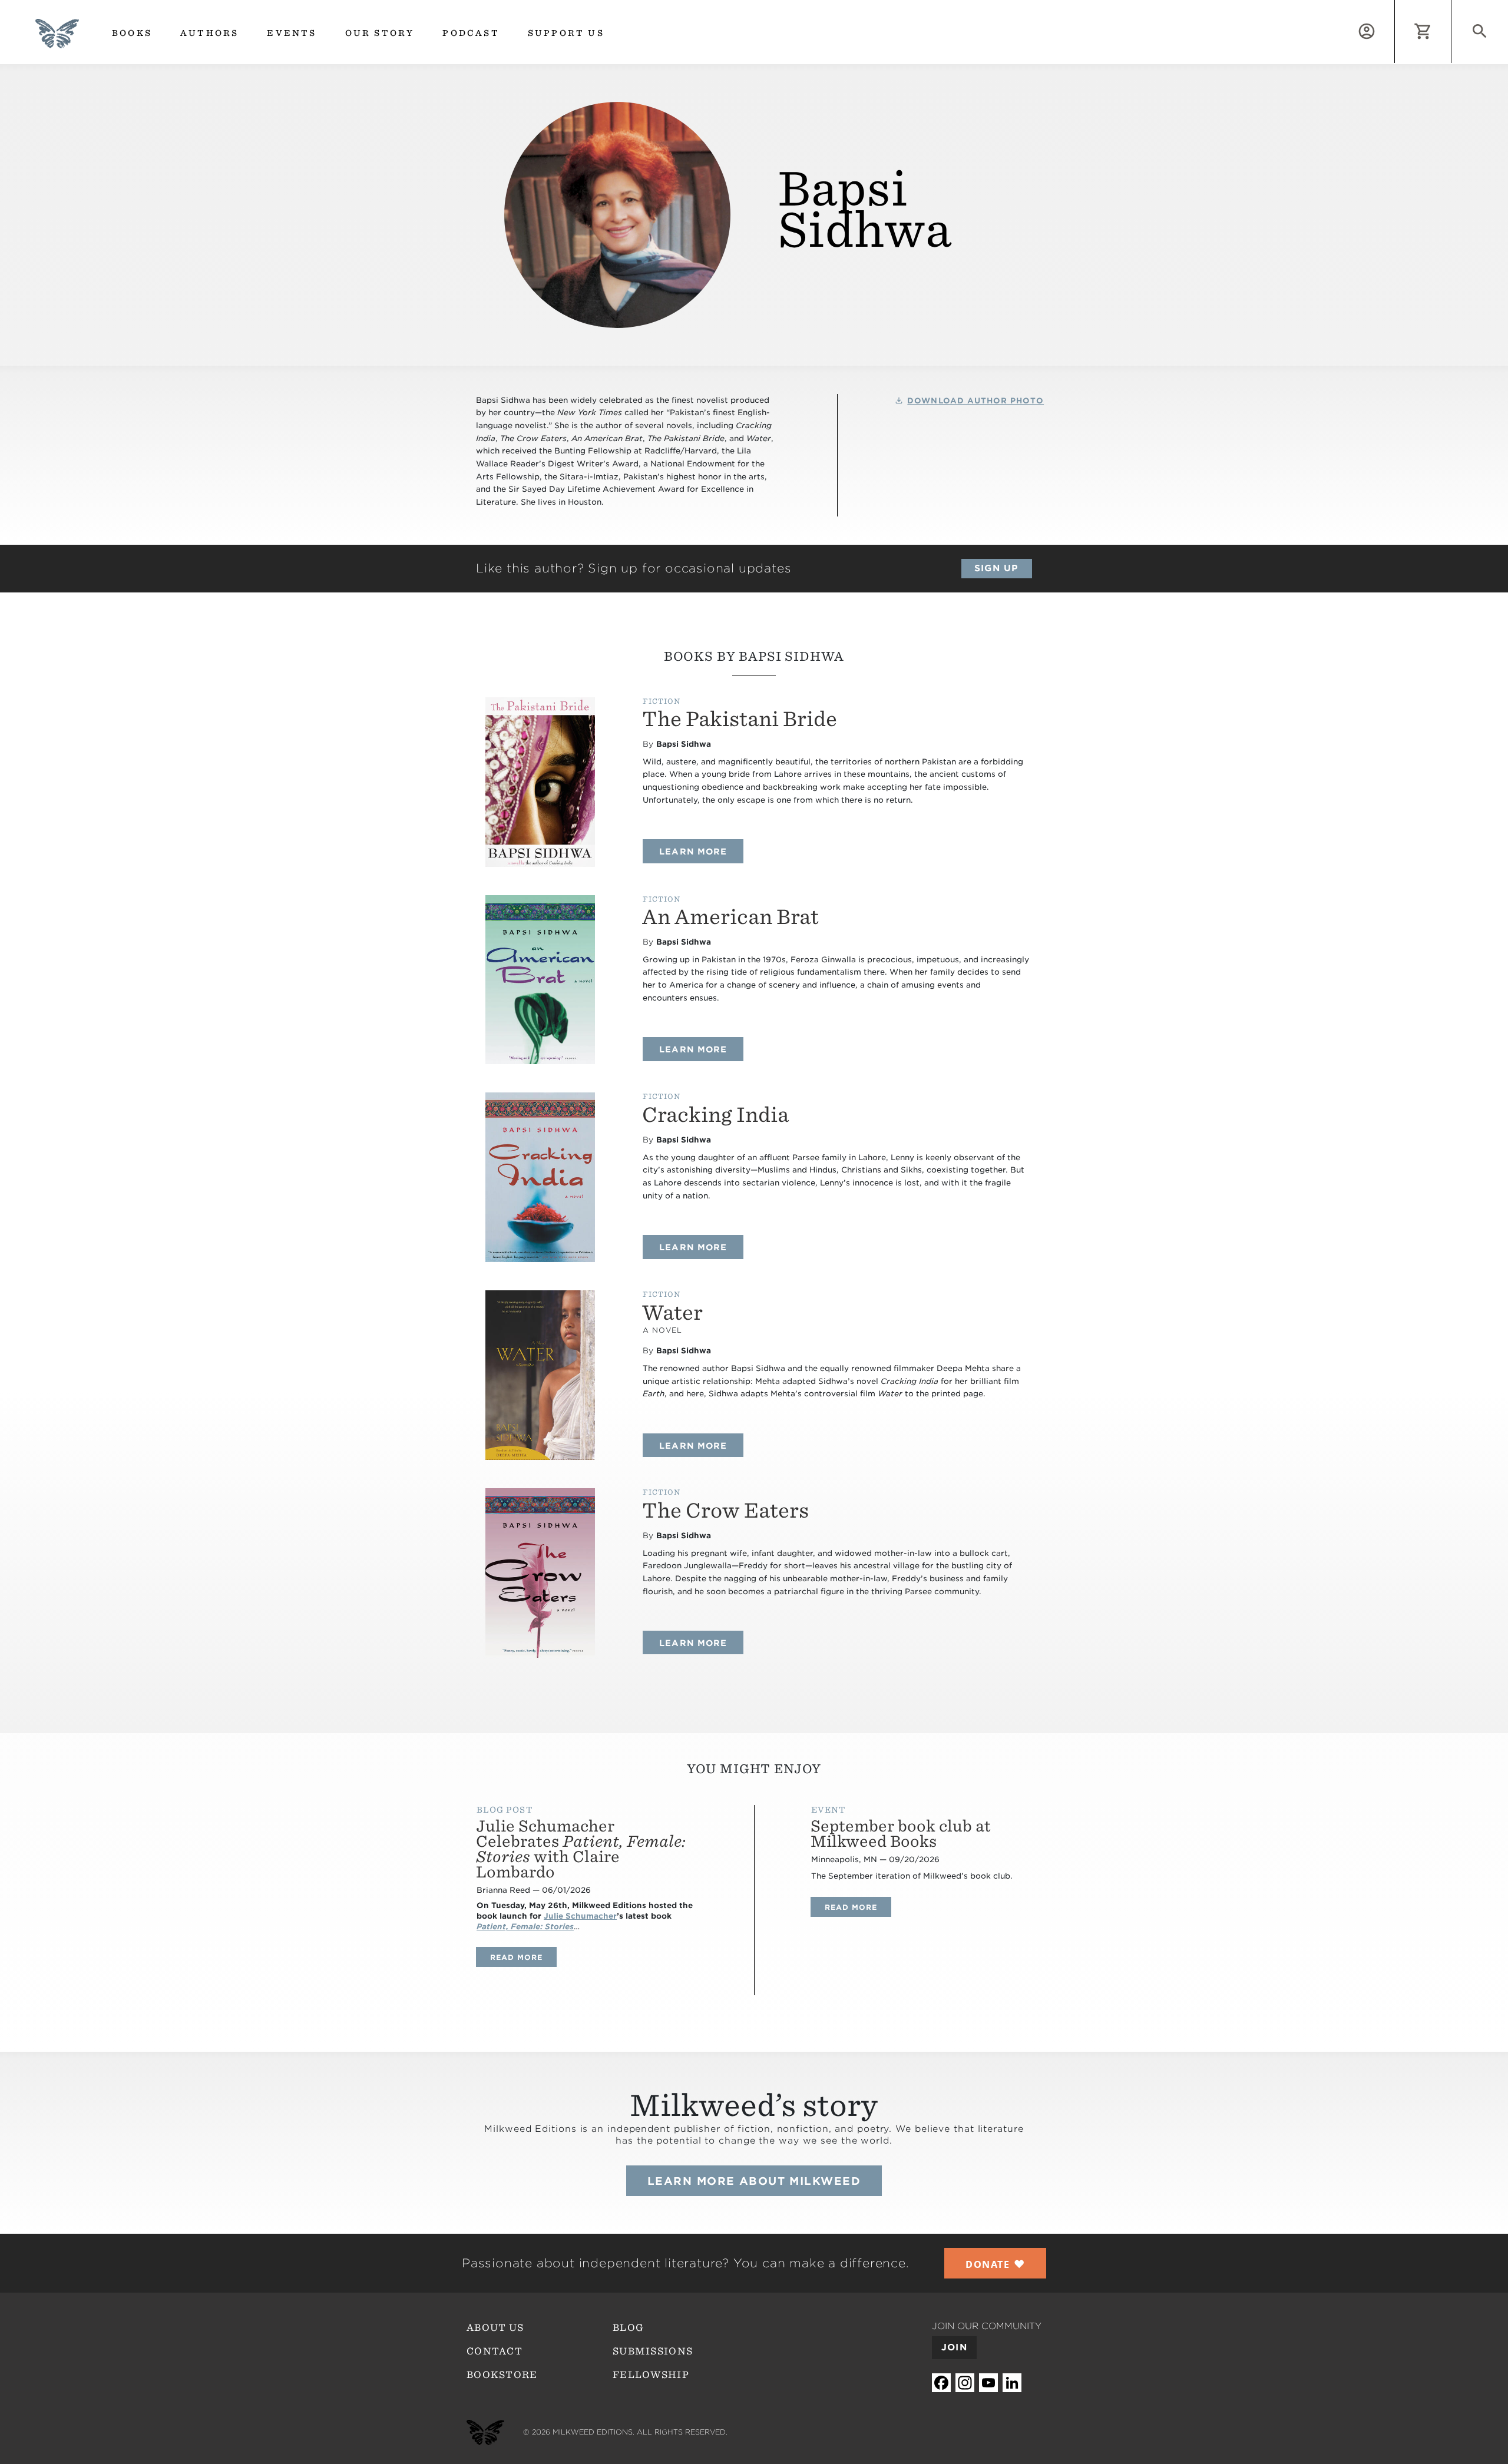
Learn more (701, 851)
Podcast (471, 33)
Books (132, 33)
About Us (495, 2328)
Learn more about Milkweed (754, 2181)
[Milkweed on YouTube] (988, 2383)
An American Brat (730, 917)
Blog (628, 2328)
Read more (523, 1957)
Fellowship (651, 2375)
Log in (1395, 7)
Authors (209, 33)
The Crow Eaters (725, 1510)
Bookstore (502, 2375)
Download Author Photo (975, 401)
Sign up (996, 568)
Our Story (380, 33)
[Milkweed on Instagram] (965, 2383)
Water (672, 1312)
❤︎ (995, 2264)
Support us (566, 33)
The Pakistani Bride (740, 719)
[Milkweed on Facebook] (941, 2383)
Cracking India (715, 1115)
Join (954, 2347)
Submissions (653, 2351)
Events (292, 33)
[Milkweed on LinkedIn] (1012, 2383)
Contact (495, 2351)
